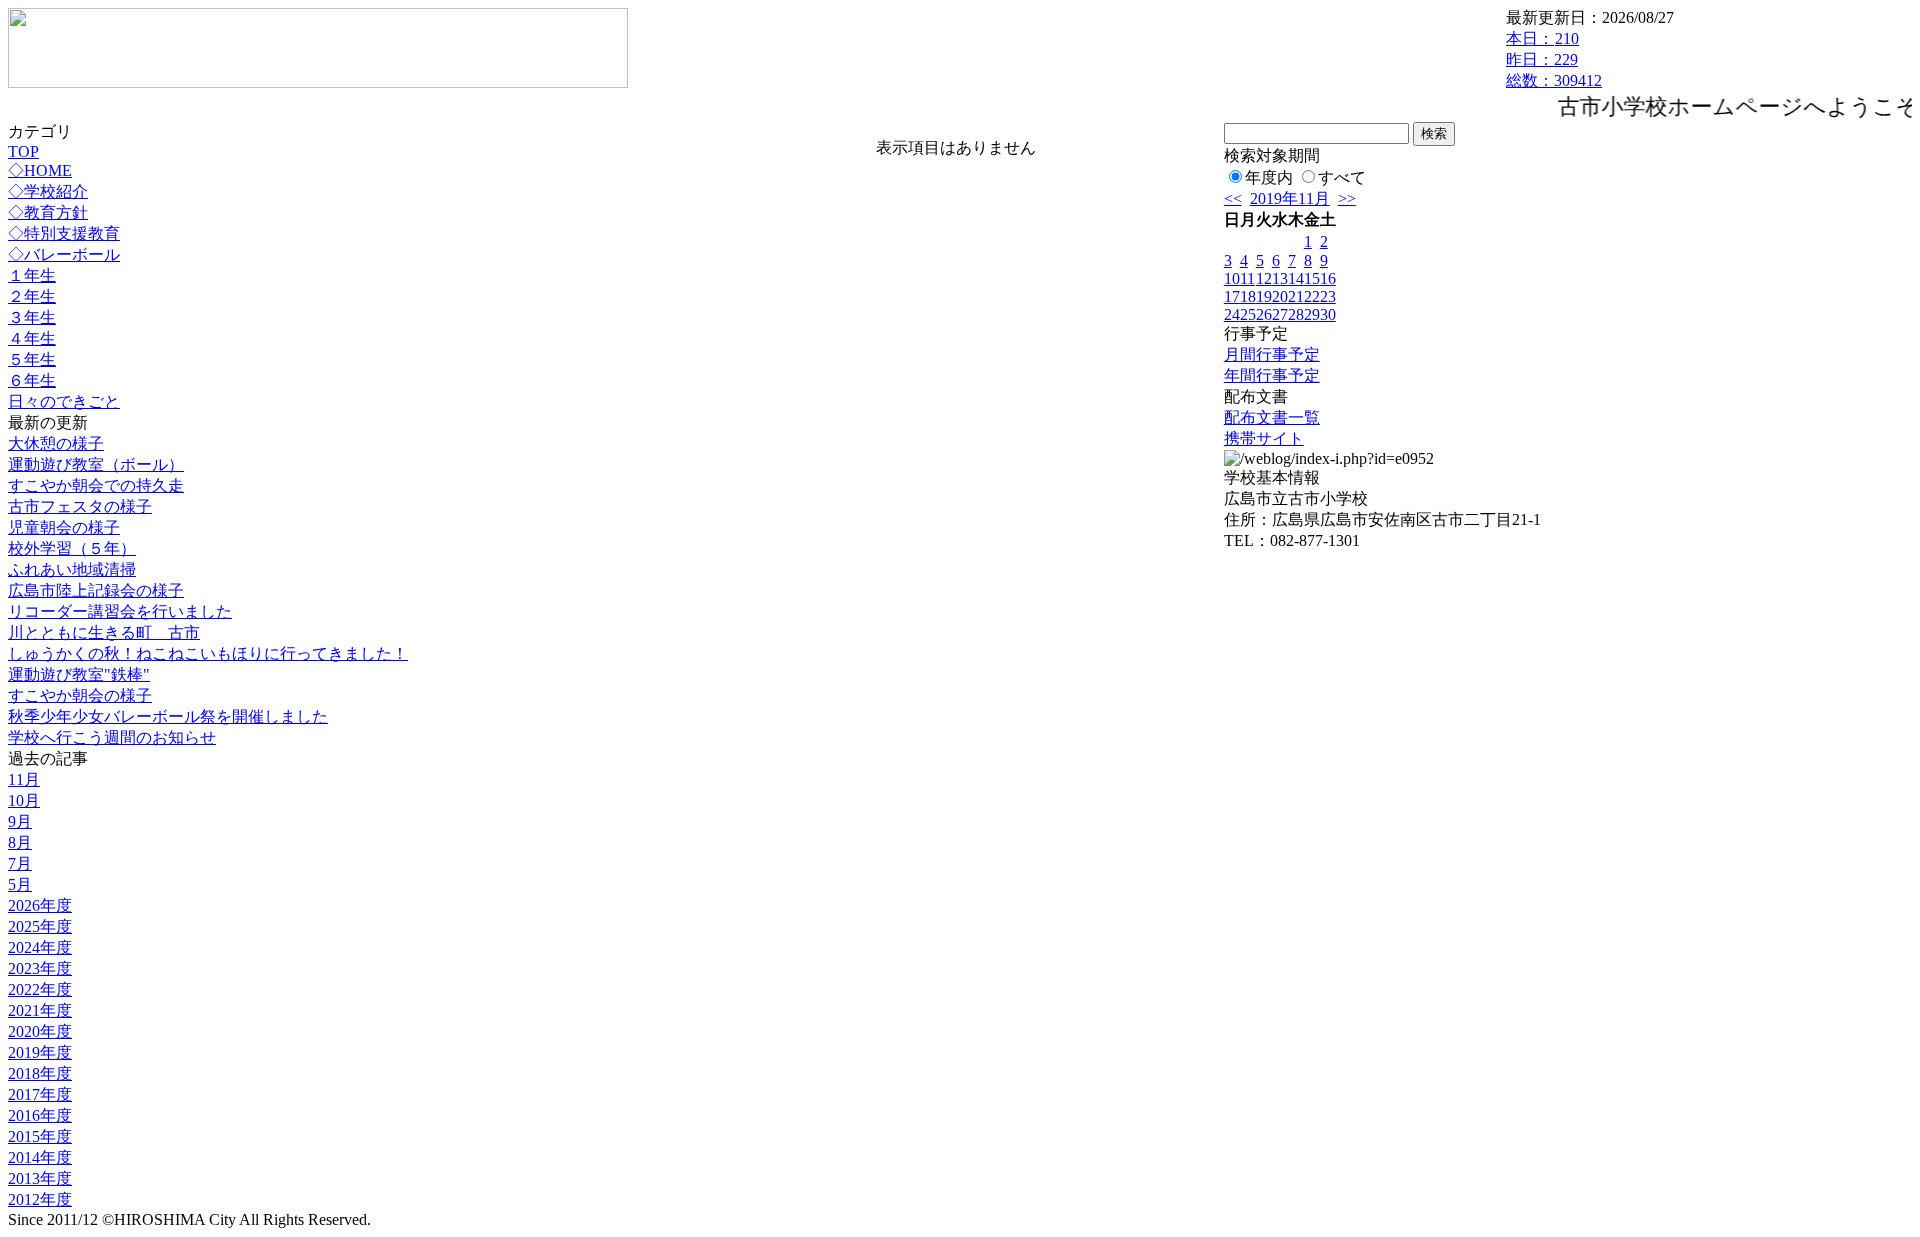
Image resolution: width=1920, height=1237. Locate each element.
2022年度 (40, 989)
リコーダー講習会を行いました (120, 611)
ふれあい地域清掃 (72, 569)
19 (1264, 296)
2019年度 (40, 1052)
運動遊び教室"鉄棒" (79, 674)
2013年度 (40, 1178)
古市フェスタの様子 (80, 506)
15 (1312, 278)
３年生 (32, 317)
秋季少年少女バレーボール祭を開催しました (168, 716)
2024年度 (40, 947)
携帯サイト (1264, 438)
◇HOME (40, 170)
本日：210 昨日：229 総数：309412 (1554, 59)
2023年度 (40, 968)
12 (1264, 278)
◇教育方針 (48, 212)
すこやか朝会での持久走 (96, 485)
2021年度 (40, 1010)
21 (1296, 296)
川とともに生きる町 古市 (104, 632)
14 (1296, 278)
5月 (20, 884)
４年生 (32, 338)
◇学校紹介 (48, 191)
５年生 (32, 359)
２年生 (32, 296)
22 (1312, 296)
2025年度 (40, 926)
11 (1247, 278)
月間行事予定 (1272, 354)
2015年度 (40, 1136)
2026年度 (40, 905)
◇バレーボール (64, 254)
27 (1280, 314)
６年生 (32, 380)
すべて (1342, 177)
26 (1264, 314)
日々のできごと (64, 401)
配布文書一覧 (1272, 417)
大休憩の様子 (56, 443)
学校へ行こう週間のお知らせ (112, 737)
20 (1280, 296)
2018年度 (40, 1073)
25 (1248, 314)
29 (1312, 314)
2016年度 (40, 1115)
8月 (20, 842)
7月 (20, 863)
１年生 (32, 275)
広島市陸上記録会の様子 (96, 590)
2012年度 (40, 1199)
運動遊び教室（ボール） (96, 464)
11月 (24, 779)
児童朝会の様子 (64, 527)
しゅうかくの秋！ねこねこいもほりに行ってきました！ (208, 653)
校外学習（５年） (72, 548)
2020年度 (40, 1031)
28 (1296, 314)
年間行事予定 (1272, 375)
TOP (23, 151)
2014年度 (40, 1157)
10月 (24, 800)
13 (1280, 278)
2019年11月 (1290, 198)
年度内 (1269, 177)
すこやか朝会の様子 (80, 695)
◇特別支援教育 (64, 233)
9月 (20, 821)
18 (1248, 296)
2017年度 (40, 1094)
